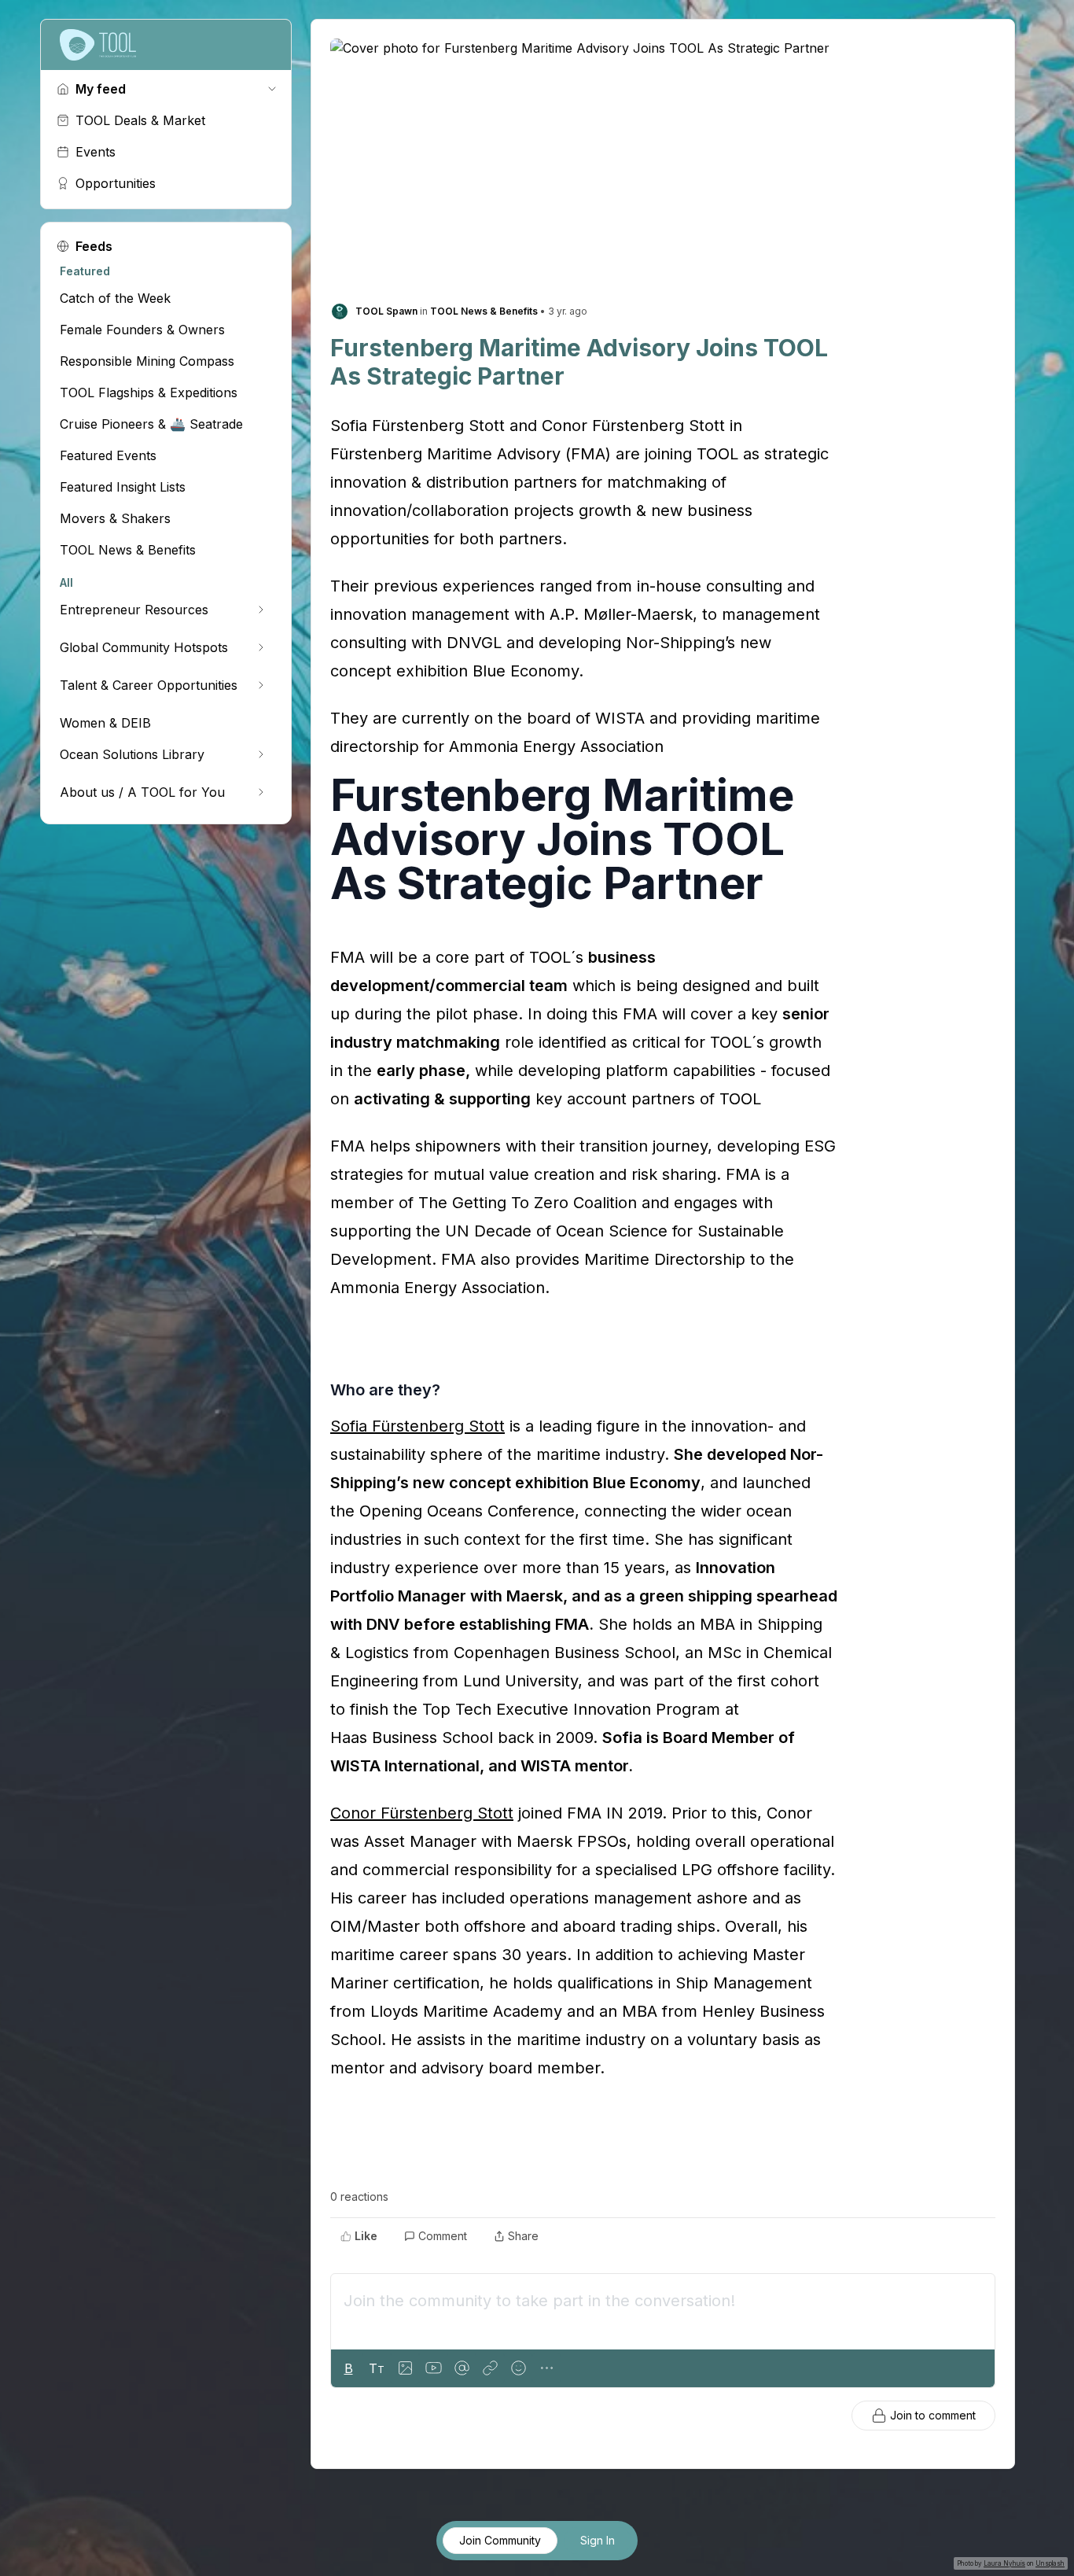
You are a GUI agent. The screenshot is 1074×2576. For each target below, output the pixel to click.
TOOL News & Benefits (128, 550)
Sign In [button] (598, 2540)
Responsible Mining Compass (147, 361)
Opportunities (116, 183)
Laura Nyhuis (1004, 2563)
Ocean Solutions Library (132, 754)
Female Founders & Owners (142, 330)
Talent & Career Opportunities (149, 685)
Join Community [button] (500, 2540)
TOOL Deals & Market (140, 120)
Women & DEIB (105, 723)
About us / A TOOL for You (142, 792)
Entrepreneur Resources (134, 610)
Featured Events (108, 455)
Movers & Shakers (115, 518)
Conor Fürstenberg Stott (422, 1813)
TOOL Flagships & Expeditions (149, 392)
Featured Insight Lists (123, 487)
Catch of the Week (115, 298)
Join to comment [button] (933, 2415)
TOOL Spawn (386, 311)
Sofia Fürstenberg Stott (417, 1426)
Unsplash (1050, 2563)
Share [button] (523, 2236)
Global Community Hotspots (144, 647)
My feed (101, 89)
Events (96, 152)
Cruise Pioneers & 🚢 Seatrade (151, 424)
